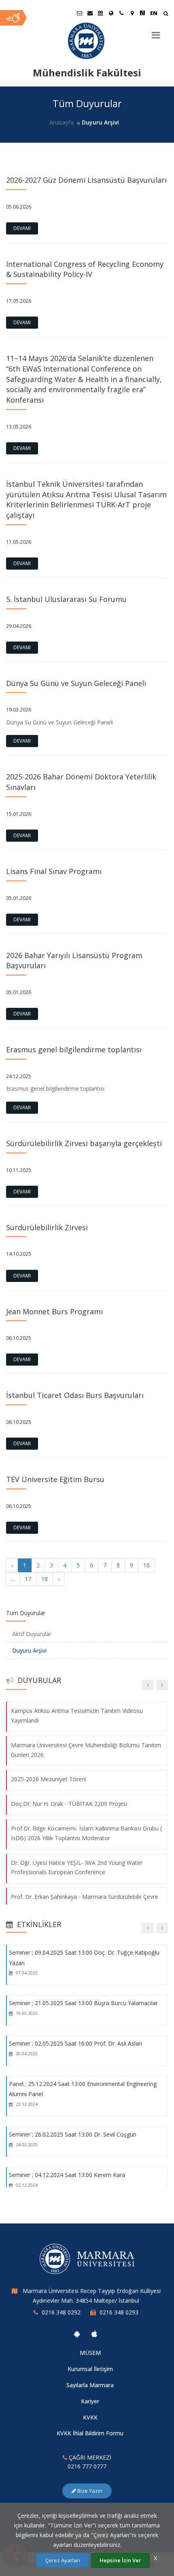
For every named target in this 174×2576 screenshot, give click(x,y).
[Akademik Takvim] (100, 13)
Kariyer (90, 2401)
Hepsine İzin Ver (120, 2560)
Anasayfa (62, 122)
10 (146, 1565)
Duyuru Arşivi (29, 1650)
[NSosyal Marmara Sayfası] (142, 13)
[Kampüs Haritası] (132, 13)
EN (154, 13)
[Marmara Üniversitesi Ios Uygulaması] (94, 2334)
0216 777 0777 (87, 2466)
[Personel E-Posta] (90, 13)
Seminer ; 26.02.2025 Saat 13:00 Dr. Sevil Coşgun (73, 2134)
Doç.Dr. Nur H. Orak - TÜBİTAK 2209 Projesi (69, 1804)
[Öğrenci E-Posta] (79, 13)
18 (45, 1579)
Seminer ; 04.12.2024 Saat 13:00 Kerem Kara (67, 2175)
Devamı (22, 228)
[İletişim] (121, 13)
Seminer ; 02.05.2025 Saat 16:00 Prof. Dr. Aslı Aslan (75, 2043)
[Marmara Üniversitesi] (87, 41)
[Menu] (156, 32)
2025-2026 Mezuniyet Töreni (49, 1779)
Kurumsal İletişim (90, 2369)
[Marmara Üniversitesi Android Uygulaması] (77, 2334)
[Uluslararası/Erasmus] (111, 13)
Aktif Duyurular (32, 1634)
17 (28, 1579)
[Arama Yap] (166, 14)
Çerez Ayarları (63, 2560)
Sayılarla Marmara (90, 2385)
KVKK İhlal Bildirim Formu (90, 2433)
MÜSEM (90, 2353)
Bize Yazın (89, 2491)
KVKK (90, 2417)
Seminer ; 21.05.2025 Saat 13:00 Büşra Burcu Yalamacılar (83, 2003)
